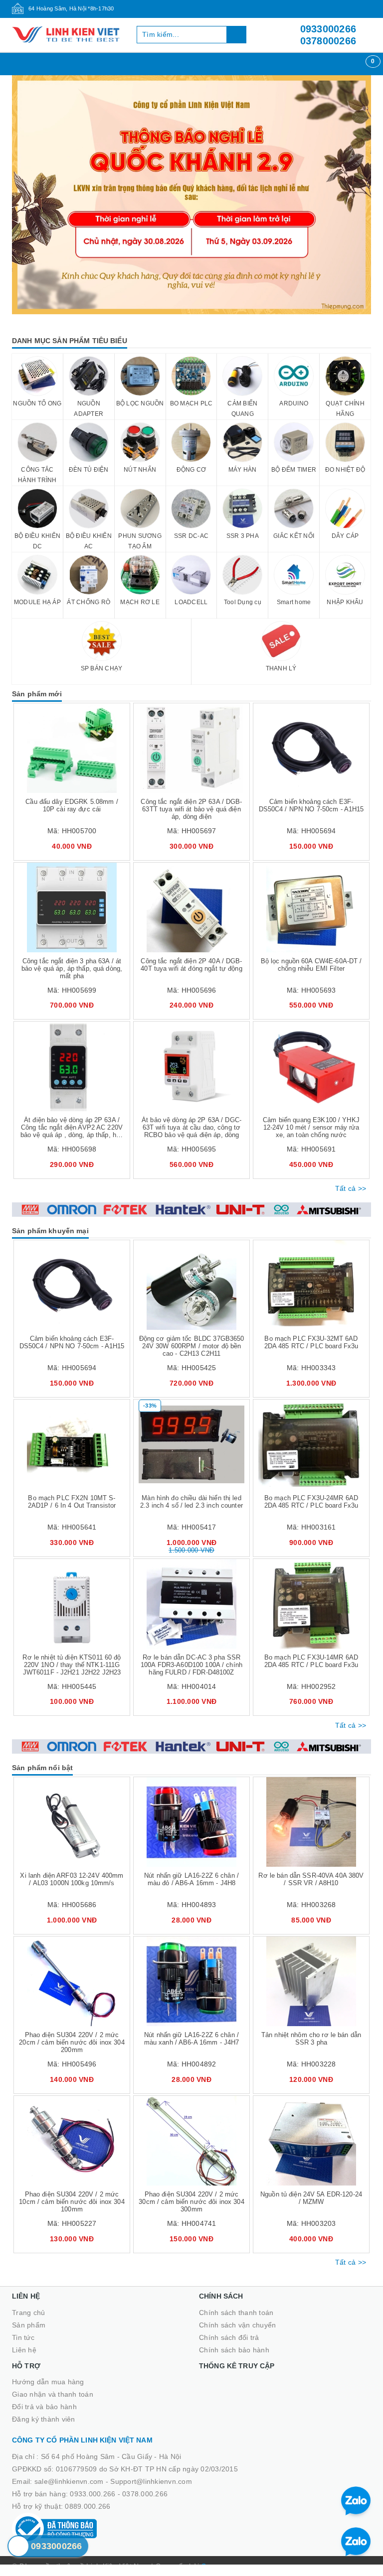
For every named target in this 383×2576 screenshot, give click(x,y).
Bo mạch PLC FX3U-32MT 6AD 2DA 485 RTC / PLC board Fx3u (311, 1342)
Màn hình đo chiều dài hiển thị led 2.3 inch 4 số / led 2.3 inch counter (191, 1502)
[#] (191, 195)
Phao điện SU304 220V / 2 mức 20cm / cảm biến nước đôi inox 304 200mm (72, 2042)
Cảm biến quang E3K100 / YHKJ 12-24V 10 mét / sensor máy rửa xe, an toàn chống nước (311, 1127)
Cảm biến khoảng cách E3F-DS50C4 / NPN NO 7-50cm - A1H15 (311, 805)
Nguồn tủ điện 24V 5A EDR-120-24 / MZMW (311, 2198)
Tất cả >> (351, 1188)
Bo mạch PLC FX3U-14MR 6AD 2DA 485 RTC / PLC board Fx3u (311, 1661)
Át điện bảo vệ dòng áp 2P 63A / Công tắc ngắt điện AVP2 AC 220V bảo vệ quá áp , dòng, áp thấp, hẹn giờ (72, 1131)
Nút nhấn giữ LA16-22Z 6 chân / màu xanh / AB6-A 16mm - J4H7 (192, 2039)
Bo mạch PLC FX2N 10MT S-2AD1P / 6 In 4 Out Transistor (72, 1502)
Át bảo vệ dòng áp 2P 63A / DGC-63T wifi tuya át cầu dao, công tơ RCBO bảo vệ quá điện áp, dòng (191, 1127)
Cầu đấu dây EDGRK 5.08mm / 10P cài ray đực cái (72, 805)
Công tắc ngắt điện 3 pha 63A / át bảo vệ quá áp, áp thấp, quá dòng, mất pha (72, 968)
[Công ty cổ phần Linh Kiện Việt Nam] (67, 35)
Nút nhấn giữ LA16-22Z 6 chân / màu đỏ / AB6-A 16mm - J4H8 (191, 1879)
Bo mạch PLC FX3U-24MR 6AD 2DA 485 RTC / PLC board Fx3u (311, 1502)
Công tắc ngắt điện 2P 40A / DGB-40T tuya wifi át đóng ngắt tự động (191, 965)
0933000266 (328, 29)
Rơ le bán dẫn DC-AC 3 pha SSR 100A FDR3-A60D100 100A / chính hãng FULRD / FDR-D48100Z (191, 1665)
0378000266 (328, 41)
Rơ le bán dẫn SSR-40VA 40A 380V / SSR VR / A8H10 (311, 1879)
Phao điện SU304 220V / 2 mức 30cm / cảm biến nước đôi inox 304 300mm (191, 2202)
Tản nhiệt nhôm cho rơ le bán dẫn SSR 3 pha (311, 2039)
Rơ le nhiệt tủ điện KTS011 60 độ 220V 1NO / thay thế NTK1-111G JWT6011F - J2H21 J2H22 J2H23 (72, 1665)
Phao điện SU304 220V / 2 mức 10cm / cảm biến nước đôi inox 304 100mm (72, 2202)
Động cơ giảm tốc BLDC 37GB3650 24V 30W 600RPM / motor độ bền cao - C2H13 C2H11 (192, 1346)
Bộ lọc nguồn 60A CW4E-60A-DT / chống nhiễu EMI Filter (311, 965)
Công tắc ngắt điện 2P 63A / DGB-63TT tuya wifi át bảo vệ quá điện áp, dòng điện (191, 809)
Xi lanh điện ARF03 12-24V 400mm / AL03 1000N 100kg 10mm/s (72, 1879)
